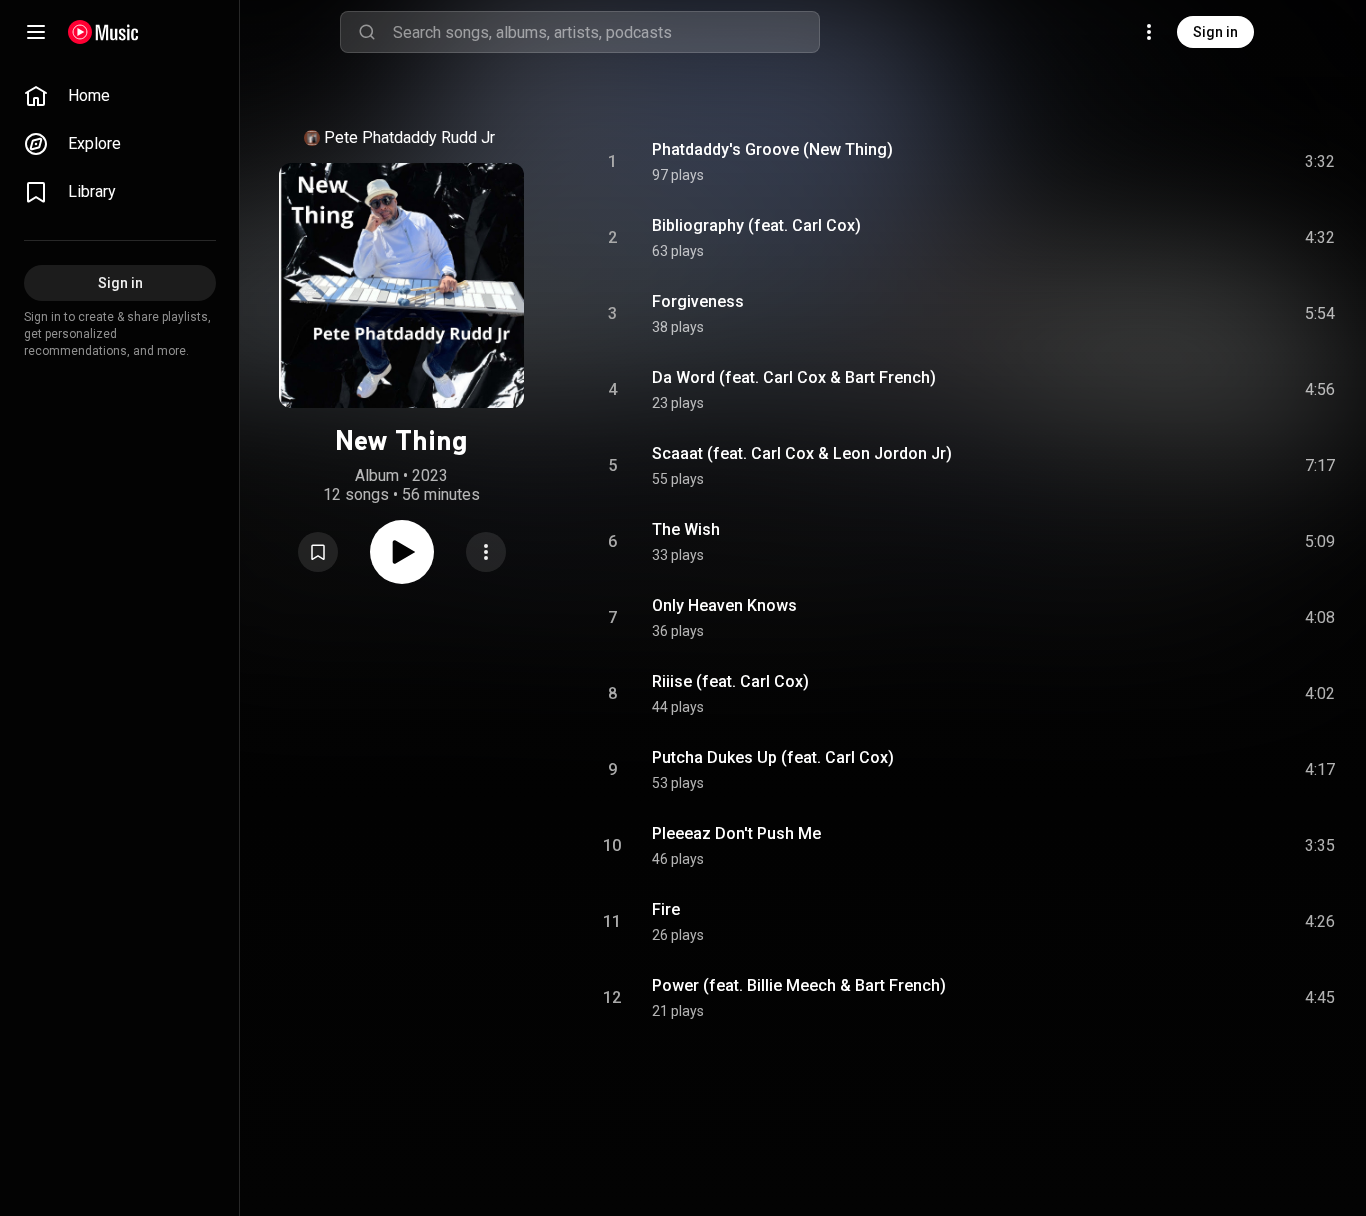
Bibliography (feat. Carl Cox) (756, 225)
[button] (318, 552)
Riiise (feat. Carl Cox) (730, 681)
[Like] (1169, 162)
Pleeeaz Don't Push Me (736, 833)
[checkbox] (1321, 162)
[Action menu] (486, 552)
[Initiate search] (367, 32)
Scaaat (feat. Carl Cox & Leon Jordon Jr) (802, 453)
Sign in (1215, 32)
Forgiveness (698, 301)
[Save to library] (318, 552)
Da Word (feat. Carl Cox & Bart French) (794, 377)
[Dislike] (1207, 162)
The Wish (686, 529)
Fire (666, 909)
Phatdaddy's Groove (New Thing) (772, 149)
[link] (120, 96)
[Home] (103, 32)
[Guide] (36, 32)
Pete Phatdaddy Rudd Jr (409, 137)
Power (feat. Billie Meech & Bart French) (799, 985)
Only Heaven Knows (724, 605)
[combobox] (606, 32)
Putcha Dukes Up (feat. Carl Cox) (773, 757)
